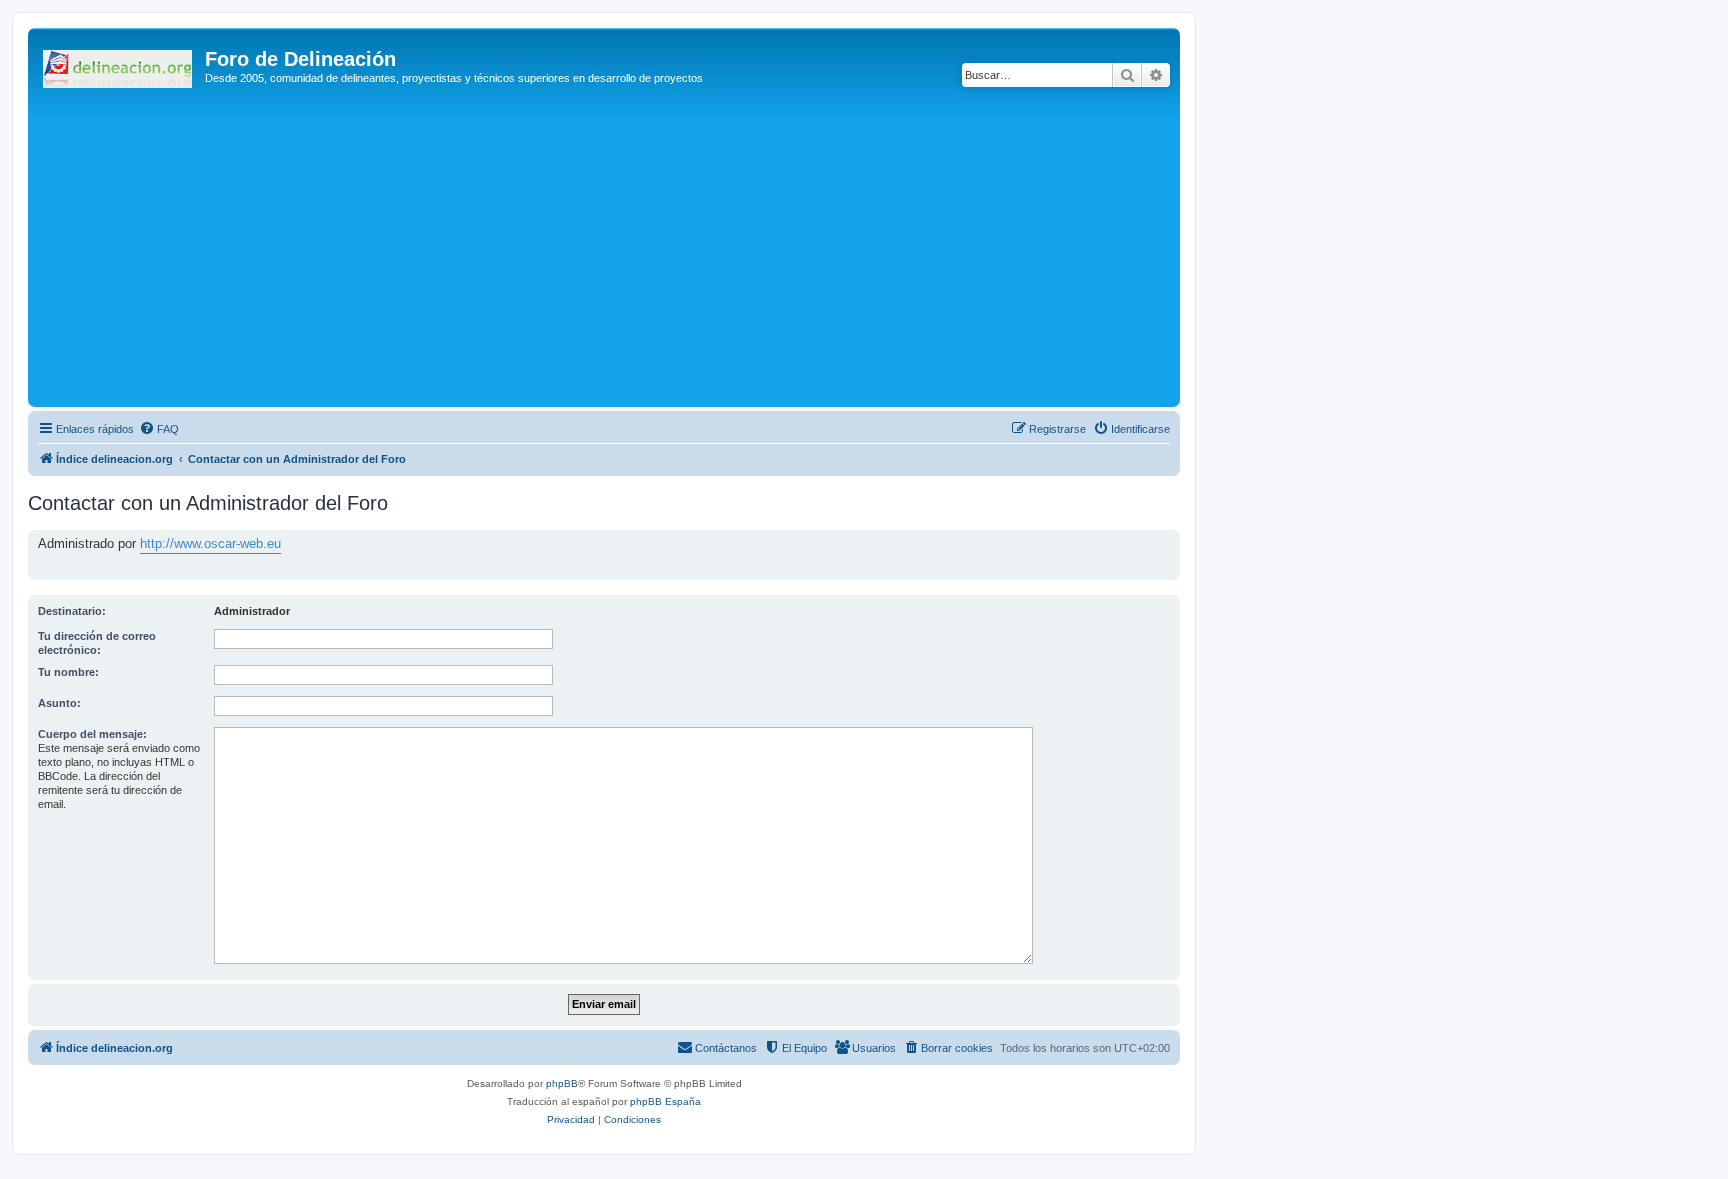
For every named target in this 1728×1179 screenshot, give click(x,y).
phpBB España (665, 1101)
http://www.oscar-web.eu (210, 543)
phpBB (562, 1083)
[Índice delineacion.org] (119, 65)
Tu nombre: (68, 672)
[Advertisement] (633, 252)
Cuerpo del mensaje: (92, 734)
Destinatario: (72, 611)
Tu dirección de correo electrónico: (97, 643)
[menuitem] (159, 429)
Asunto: (59, 703)
